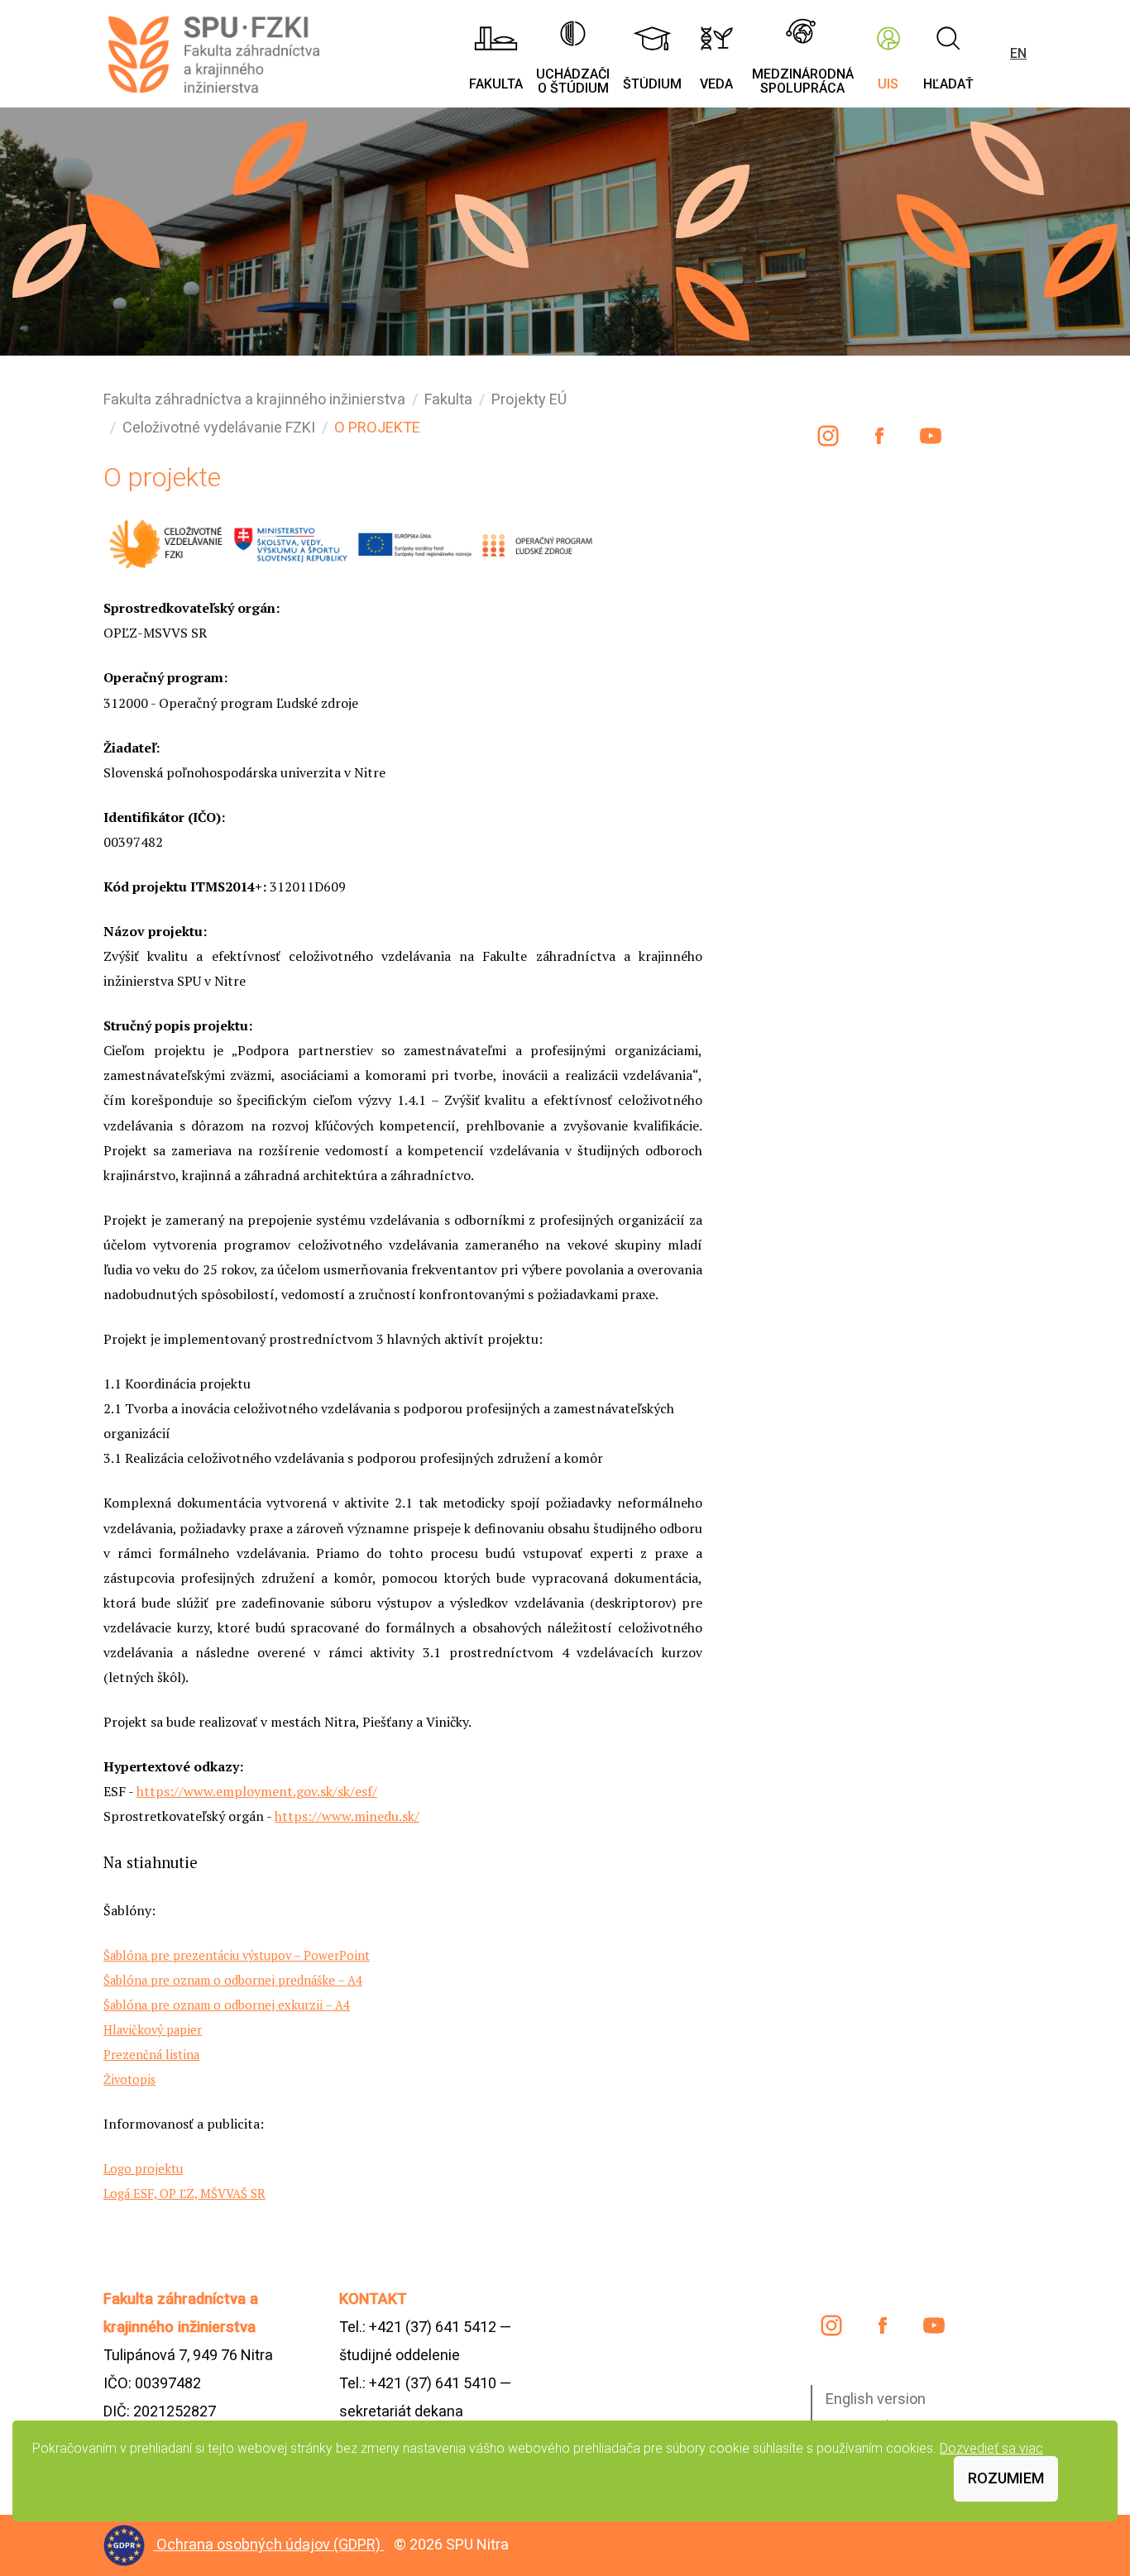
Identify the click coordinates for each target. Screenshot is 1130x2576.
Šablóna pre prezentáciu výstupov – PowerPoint (237, 1955)
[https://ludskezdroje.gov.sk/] (538, 542)
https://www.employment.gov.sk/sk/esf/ (257, 1791)
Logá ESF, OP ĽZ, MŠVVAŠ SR (184, 2194)
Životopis (129, 2079)
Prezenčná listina (151, 2055)
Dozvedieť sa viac (991, 2448)
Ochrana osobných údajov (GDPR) (270, 2544)
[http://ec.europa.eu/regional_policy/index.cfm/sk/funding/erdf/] (414, 542)
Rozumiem (1006, 2478)
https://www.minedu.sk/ (347, 1816)
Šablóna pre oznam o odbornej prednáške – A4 (233, 1980)
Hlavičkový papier (153, 2030)
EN (1018, 53)
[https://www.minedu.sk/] (290, 542)
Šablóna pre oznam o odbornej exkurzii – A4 (227, 2005)
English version (876, 2399)
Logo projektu (143, 2169)
